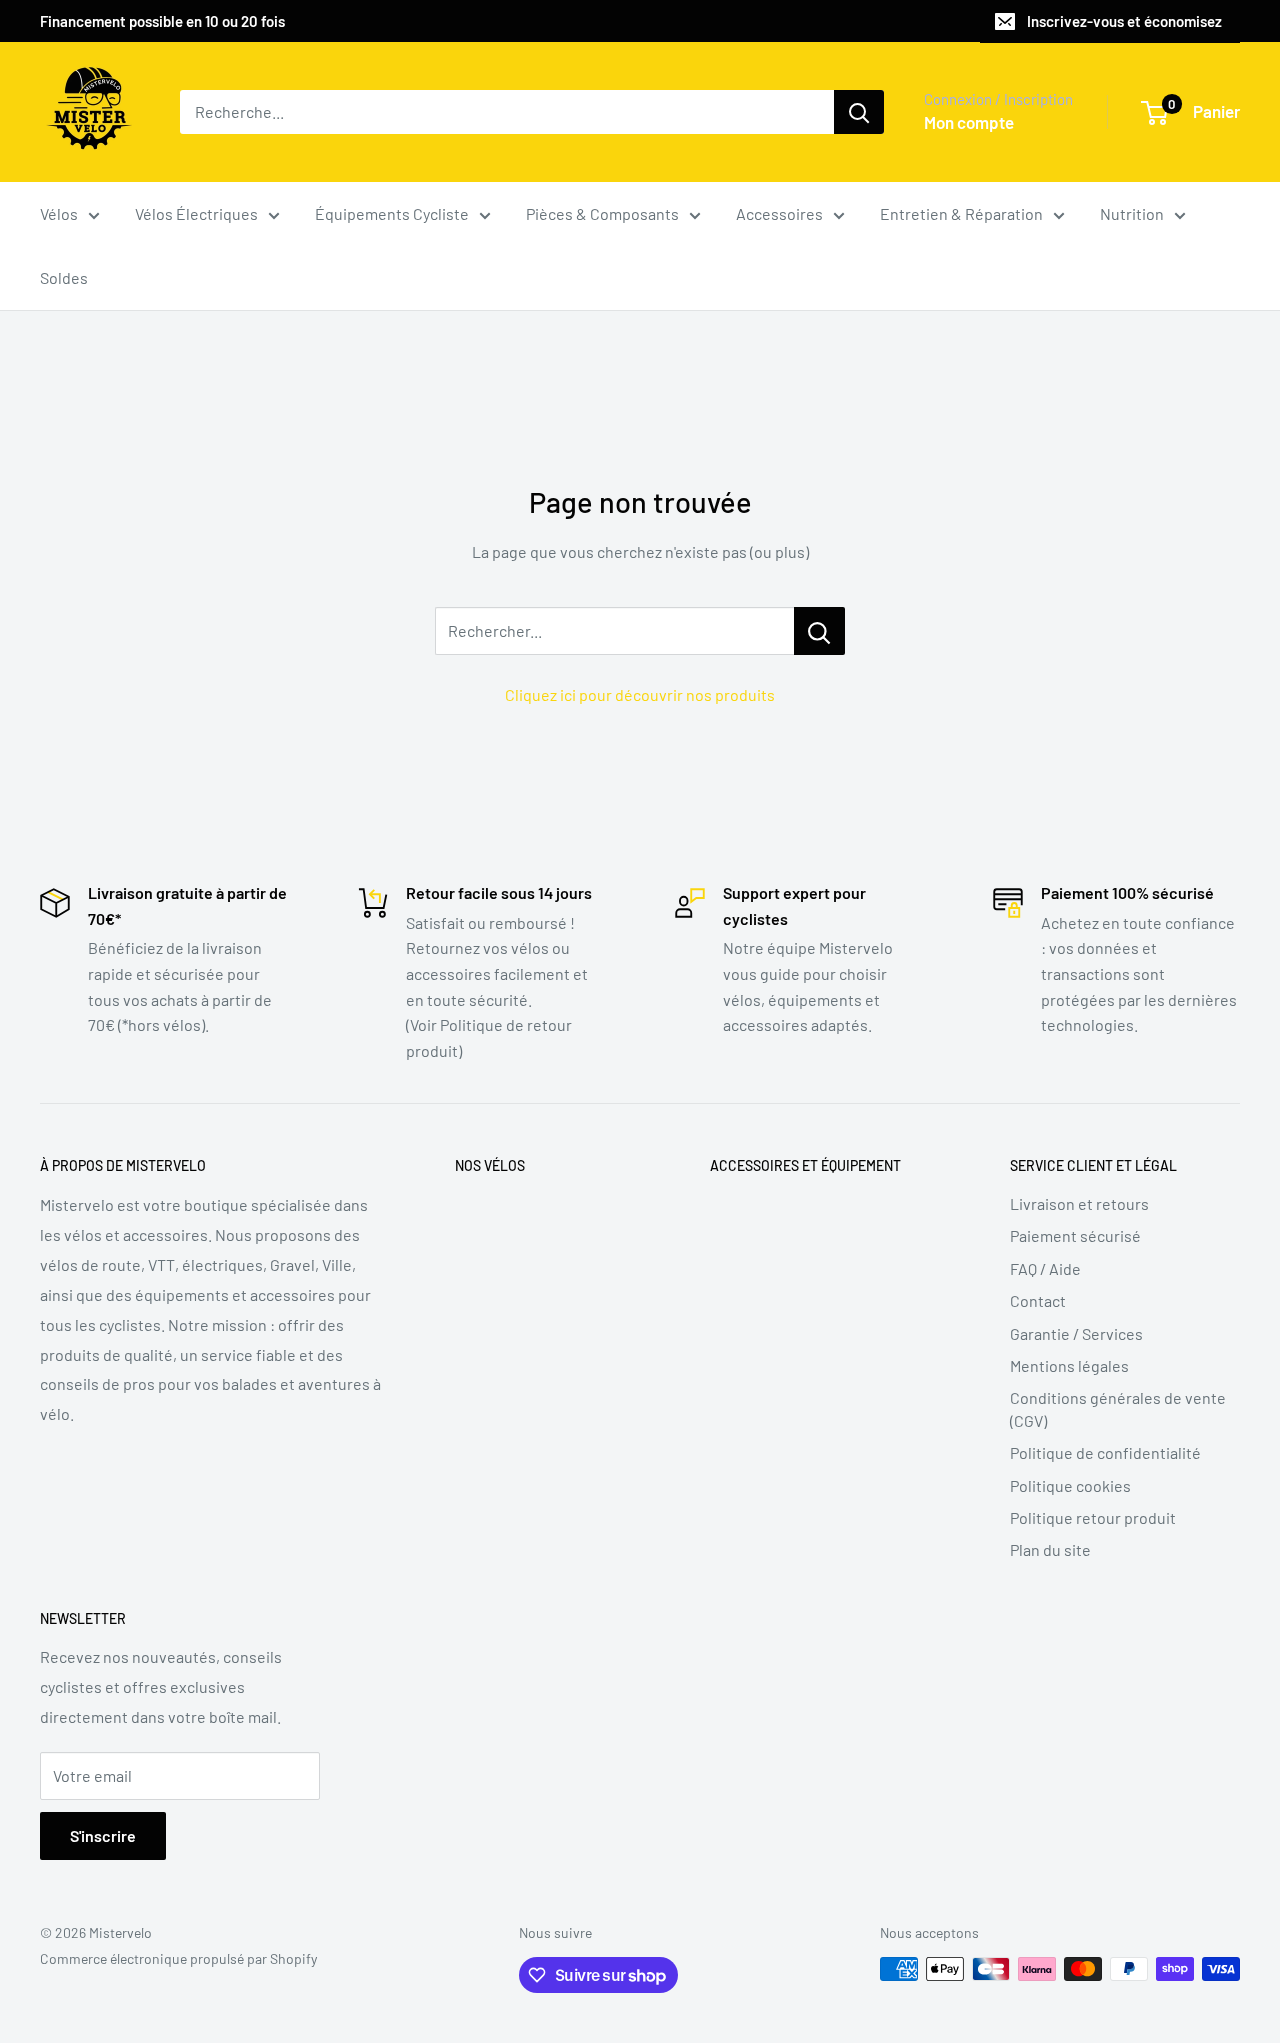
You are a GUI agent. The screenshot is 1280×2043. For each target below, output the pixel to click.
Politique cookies (1070, 1485)
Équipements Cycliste (392, 213)
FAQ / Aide (1045, 1268)
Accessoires (779, 213)
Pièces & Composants (602, 213)
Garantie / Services (1076, 1333)
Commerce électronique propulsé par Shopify (178, 1958)
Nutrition (1132, 213)
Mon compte (969, 122)
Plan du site (1050, 1549)
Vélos (59, 213)
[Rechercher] (859, 112)
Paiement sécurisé (1075, 1235)
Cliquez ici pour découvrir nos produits (640, 694)
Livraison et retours (1079, 1203)
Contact (1038, 1300)
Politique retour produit (1093, 1517)
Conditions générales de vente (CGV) (1118, 1408)
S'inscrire (103, 1835)
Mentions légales (1069, 1365)
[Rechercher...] (819, 631)
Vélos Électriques (196, 213)
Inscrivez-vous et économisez (1124, 21)
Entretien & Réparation (961, 213)
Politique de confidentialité (1105, 1452)
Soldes (64, 277)
